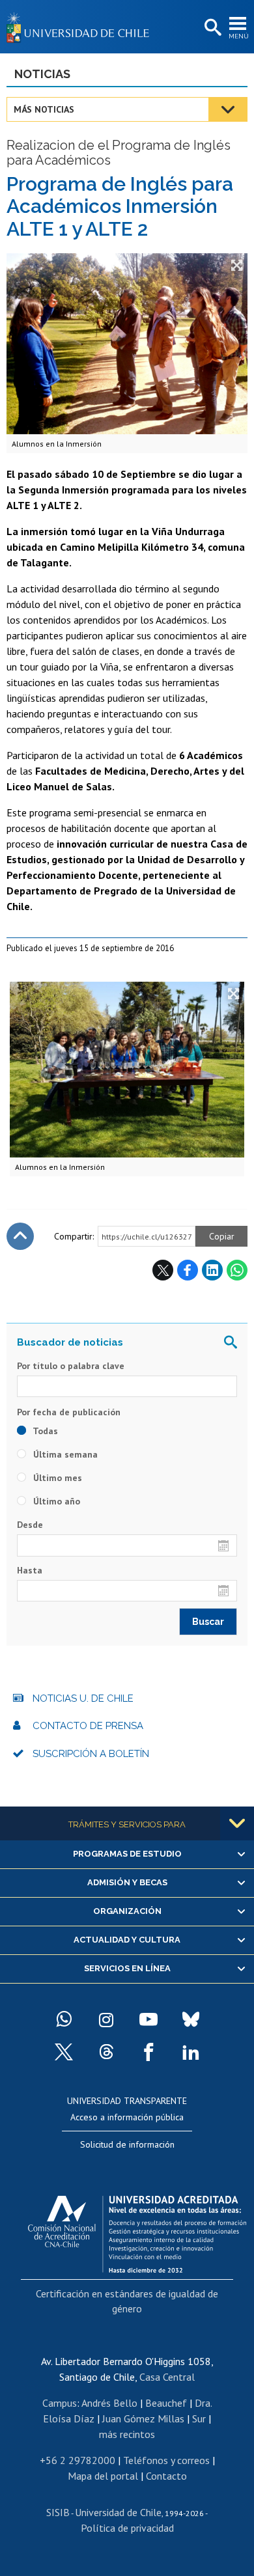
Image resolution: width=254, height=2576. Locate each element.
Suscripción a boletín (91, 1754)
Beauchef (166, 2403)
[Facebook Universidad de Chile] (148, 2052)
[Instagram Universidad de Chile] (106, 2019)
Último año (55, 1501)
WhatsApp (237, 1270)
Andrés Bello (109, 2403)
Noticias (42, 74)
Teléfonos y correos (166, 2460)
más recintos (127, 2434)
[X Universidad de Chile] (64, 2052)
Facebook (188, 1270)
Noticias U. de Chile (83, 1698)
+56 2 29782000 (78, 2460)
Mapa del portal (103, 2476)
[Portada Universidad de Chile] (81, 27)
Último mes (56, 1478)
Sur (199, 2418)
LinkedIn (212, 1270)
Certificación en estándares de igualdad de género (127, 2301)
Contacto (166, 2476)
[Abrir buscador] (212, 28)
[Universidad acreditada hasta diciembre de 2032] (137, 2231)
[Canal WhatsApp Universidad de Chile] (64, 2019)
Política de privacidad (127, 2528)
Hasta (30, 1570)
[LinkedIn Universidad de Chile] (191, 2052)
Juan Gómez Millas (143, 2418)
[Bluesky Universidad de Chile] (191, 2019)
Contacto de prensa (88, 1726)
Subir (20, 1236)
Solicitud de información (127, 2144)
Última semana (64, 1454)
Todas (44, 1431)
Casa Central (167, 2377)
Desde (30, 1525)
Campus (60, 2403)
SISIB (58, 2512)
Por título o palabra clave (71, 1366)
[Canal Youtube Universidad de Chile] (148, 2019)
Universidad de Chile (118, 2512)
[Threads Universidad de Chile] (106, 2052)
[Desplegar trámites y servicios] (237, 1823)
